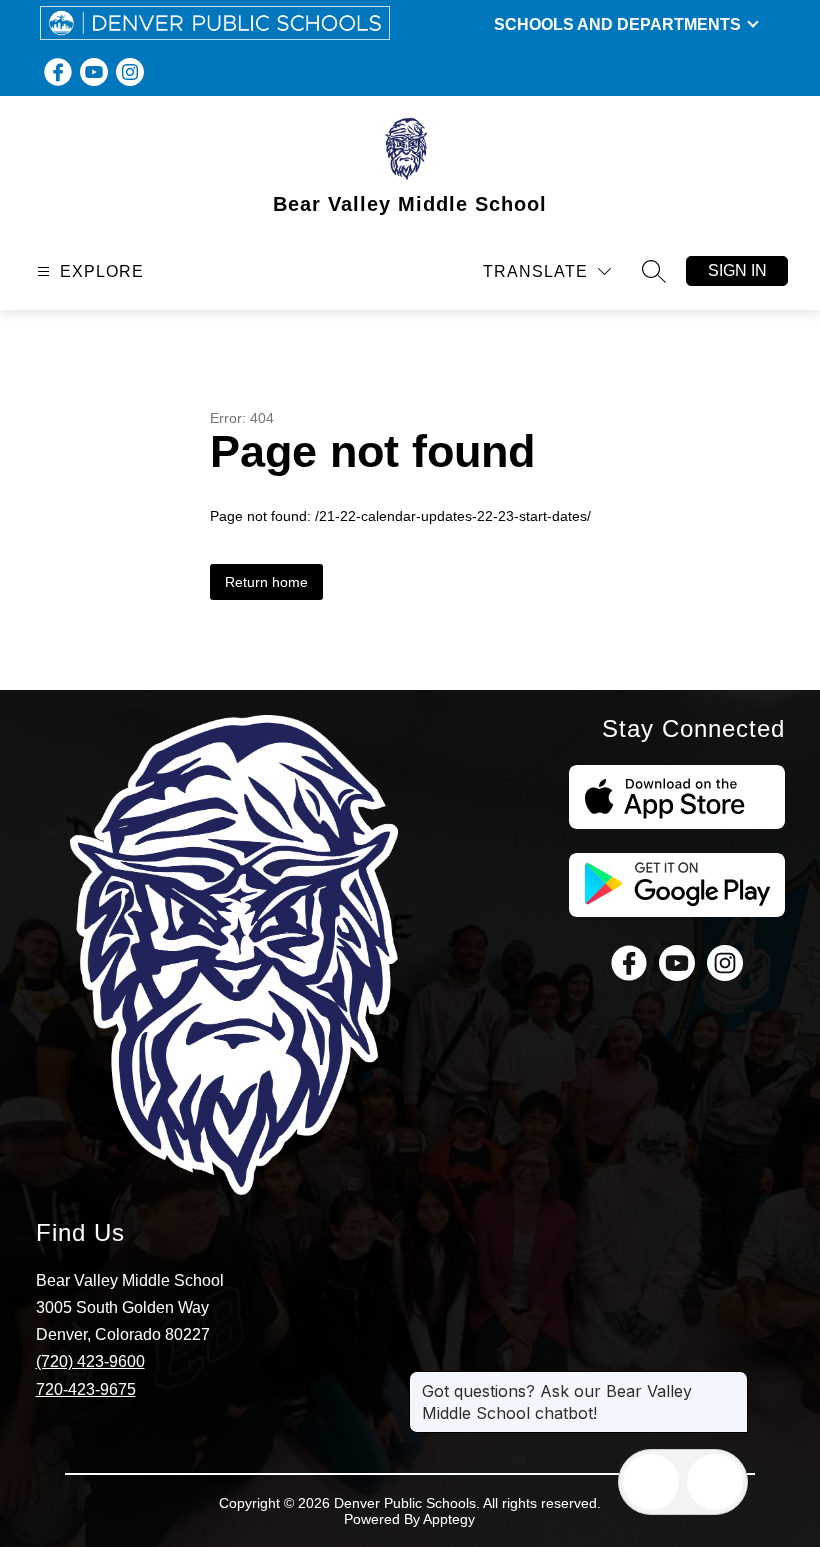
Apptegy (449, 1519)
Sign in (737, 270)
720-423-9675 (86, 1389)
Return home (266, 582)
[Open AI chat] (715, 1482)
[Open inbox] (651, 1482)
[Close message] (732, 1381)
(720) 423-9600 (90, 1361)
